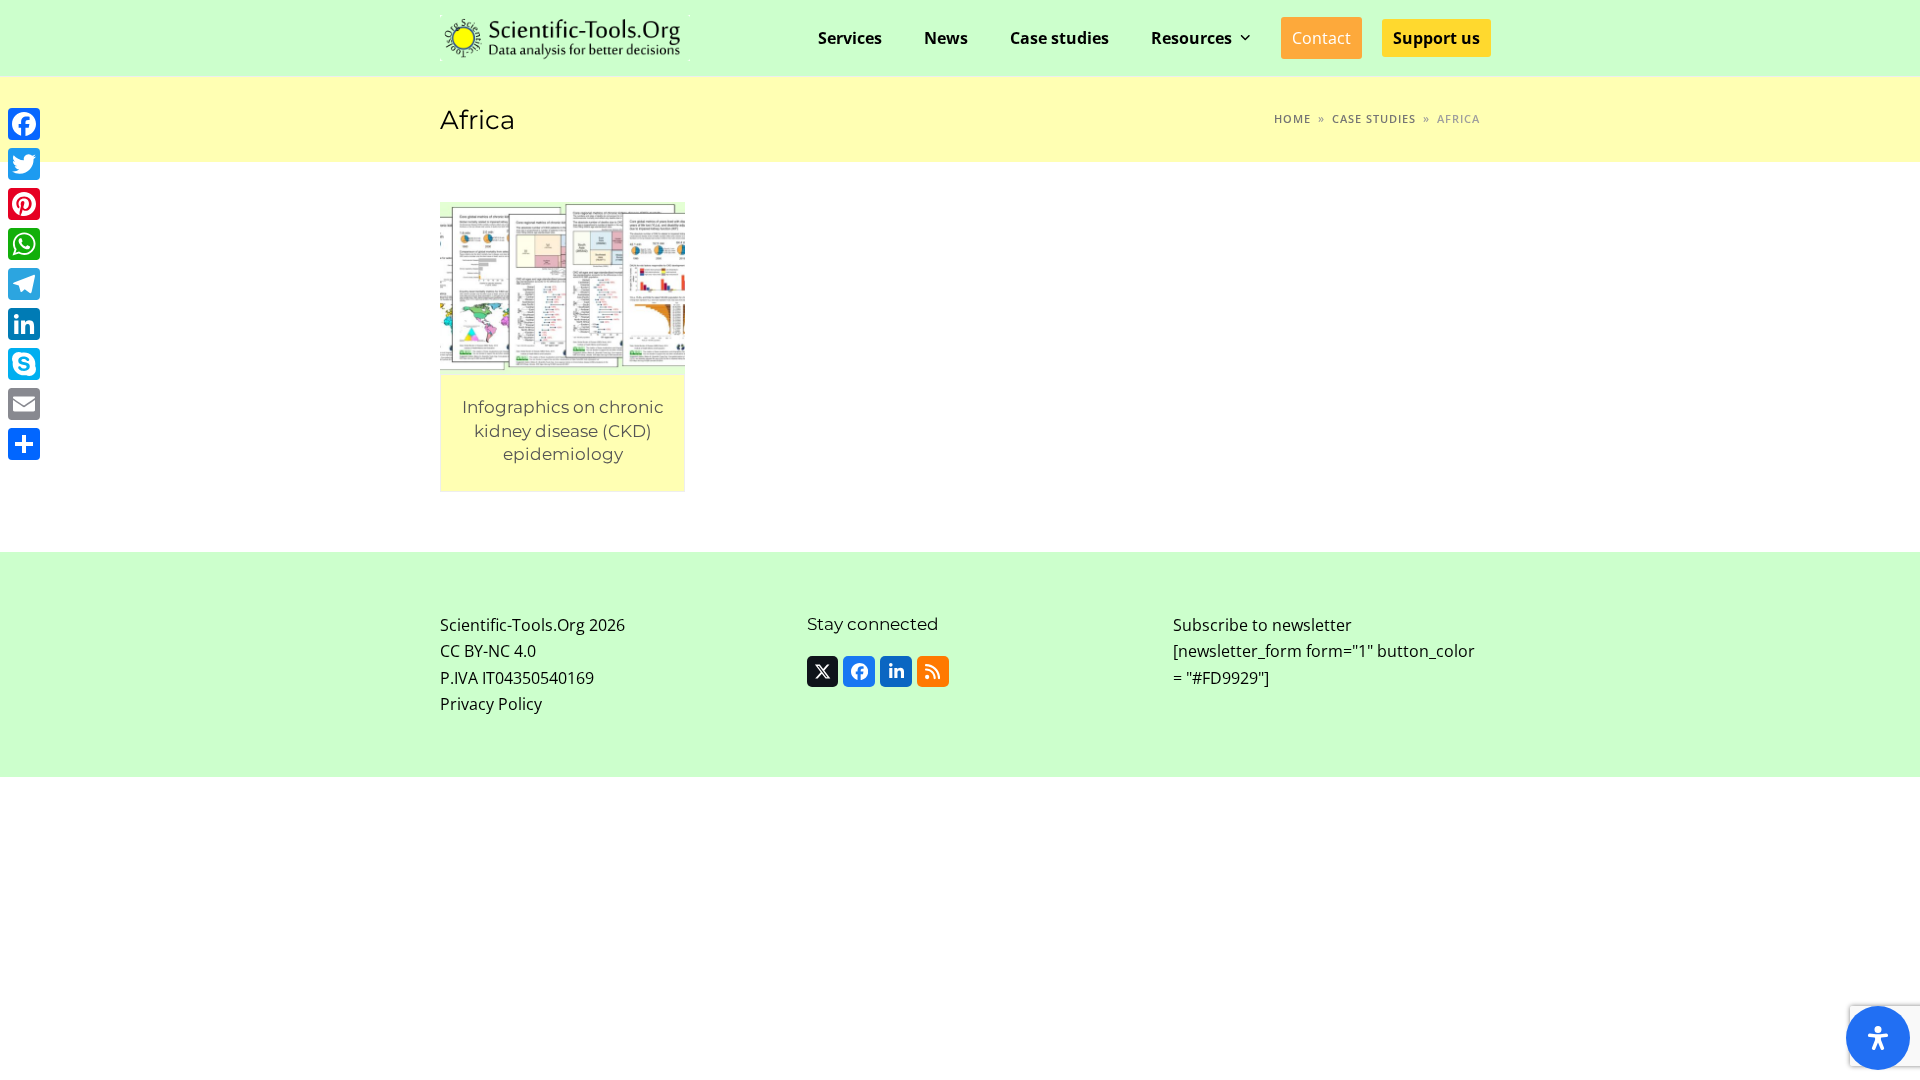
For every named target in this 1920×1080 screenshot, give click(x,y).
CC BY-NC (475, 651)
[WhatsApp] (24, 244)
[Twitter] (24, 164)
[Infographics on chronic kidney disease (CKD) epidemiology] (562, 286)
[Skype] (24, 364)
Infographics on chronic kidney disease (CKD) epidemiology (563, 430)
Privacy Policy (491, 704)
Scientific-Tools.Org (512, 625)
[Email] (24, 404)
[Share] (24, 444)
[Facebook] (24, 124)
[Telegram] (24, 284)
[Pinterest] (24, 204)
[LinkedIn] (24, 324)
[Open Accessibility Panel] (1878, 1038)
